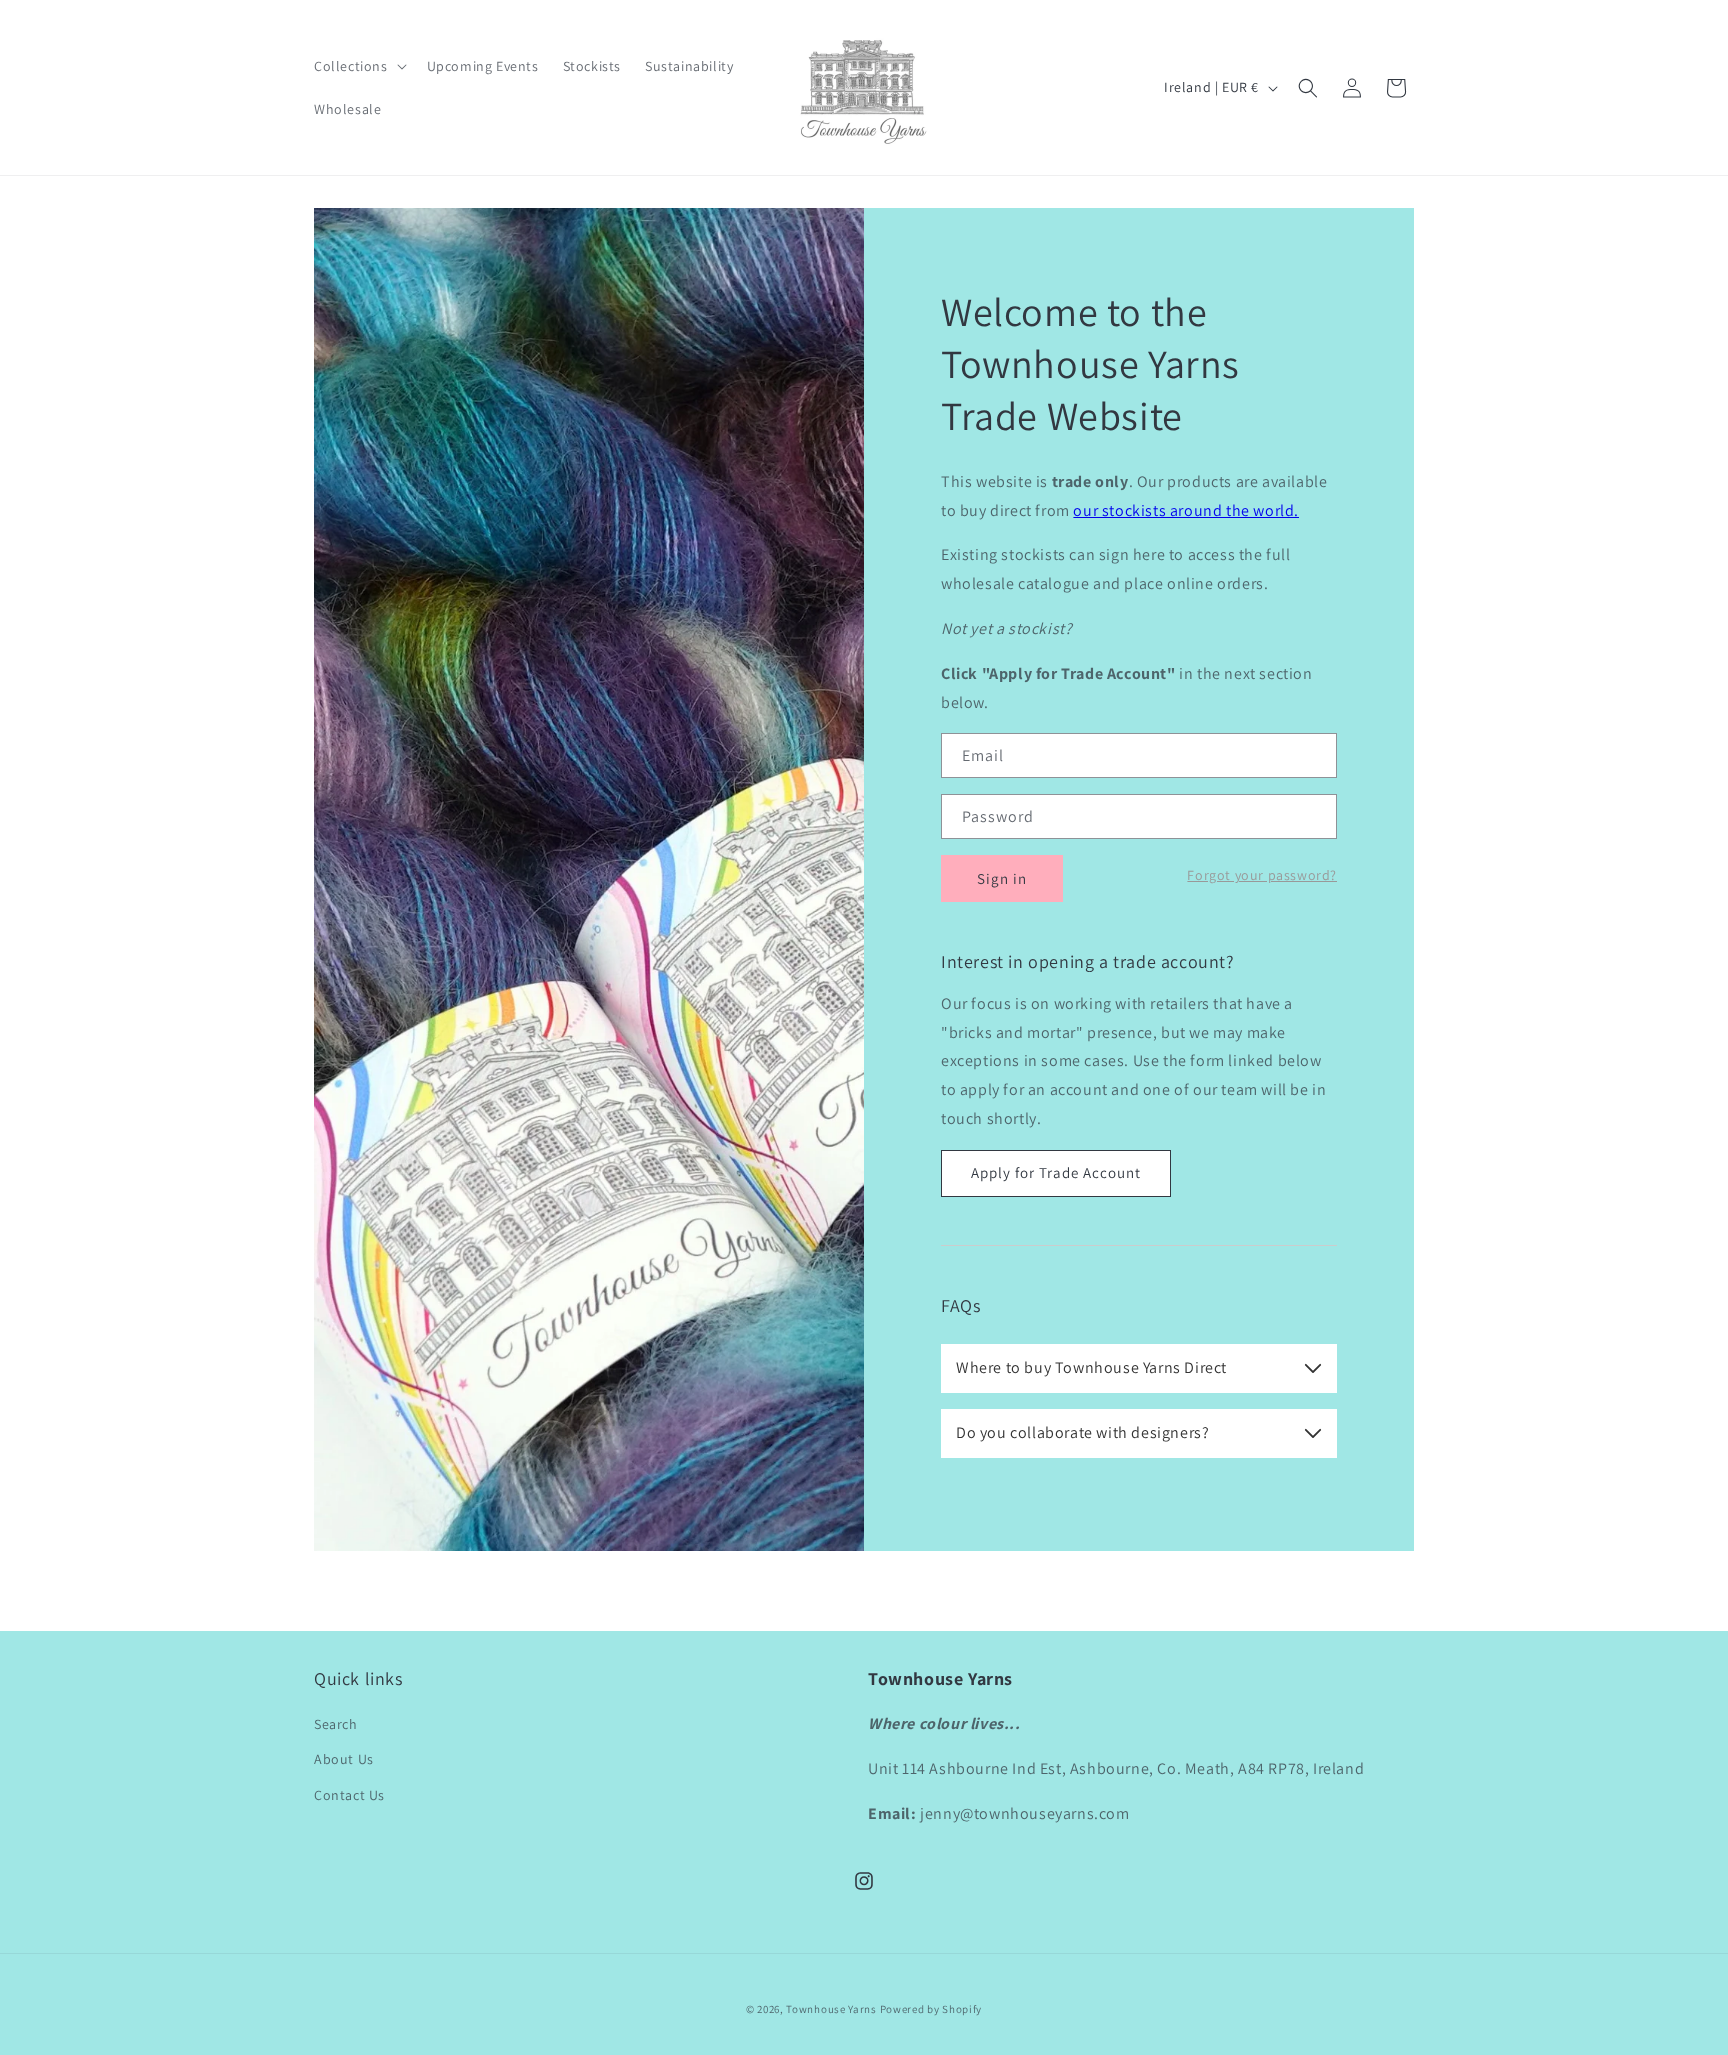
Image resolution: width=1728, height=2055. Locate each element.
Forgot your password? (1262, 875)
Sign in (1002, 878)
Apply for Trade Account (1056, 1172)
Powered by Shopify (931, 2009)
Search (336, 1724)
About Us (344, 1759)
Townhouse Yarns (831, 2009)
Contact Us (349, 1795)
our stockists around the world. (1186, 510)
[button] (358, 66)
